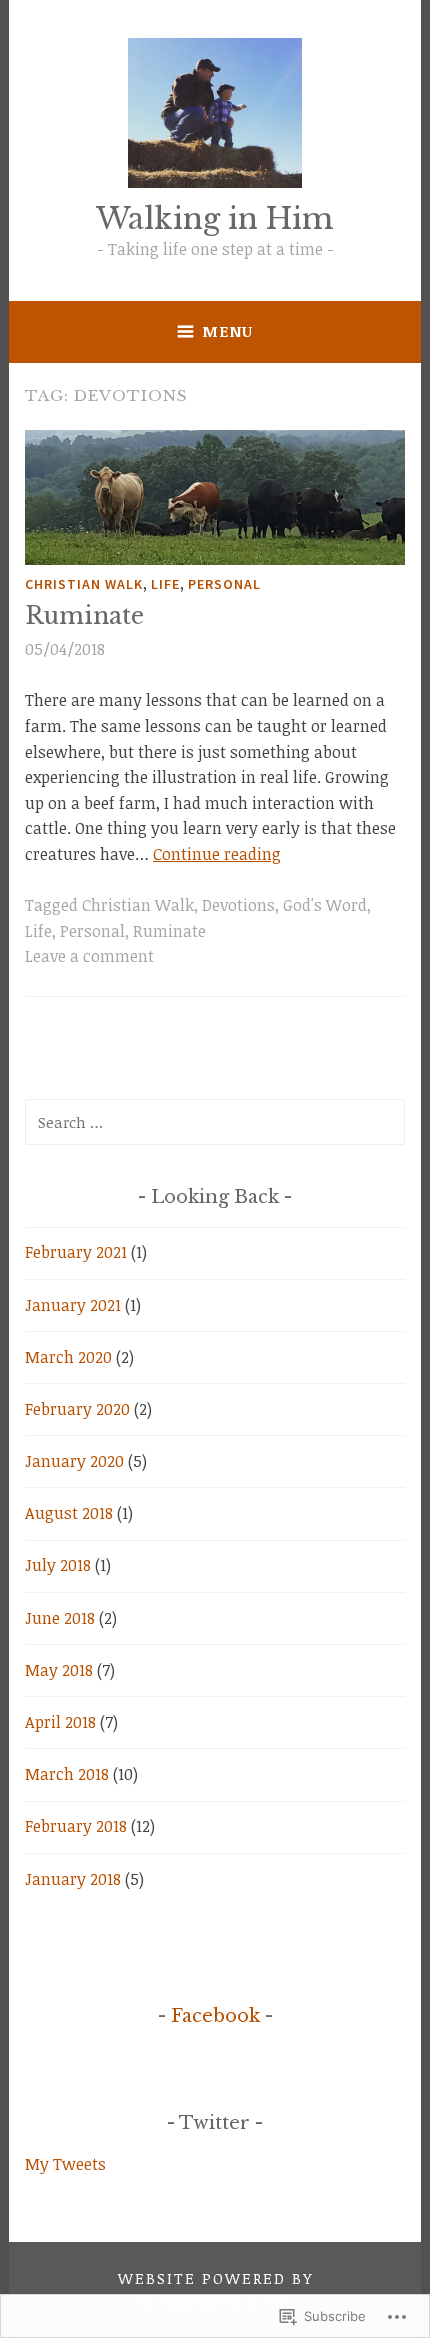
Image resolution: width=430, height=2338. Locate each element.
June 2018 (60, 1618)
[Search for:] (215, 1122)
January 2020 (74, 1461)
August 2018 (69, 1513)
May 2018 (59, 1670)
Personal (224, 584)
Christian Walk (84, 584)
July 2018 (58, 1565)
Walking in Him (215, 219)
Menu (227, 331)
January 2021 (73, 1305)
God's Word (325, 905)
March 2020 (68, 1357)
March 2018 (67, 1774)
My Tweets (65, 2164)
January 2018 (73, 1879)
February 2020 (77, 1409)
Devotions (238, 905)
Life (165, 584)
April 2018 (60, 1722)
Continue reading (217, 854)
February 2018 (76, 1826)
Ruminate (84, 616)
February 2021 (76, 1252)
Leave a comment (89, 956)
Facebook (215, 2016)
